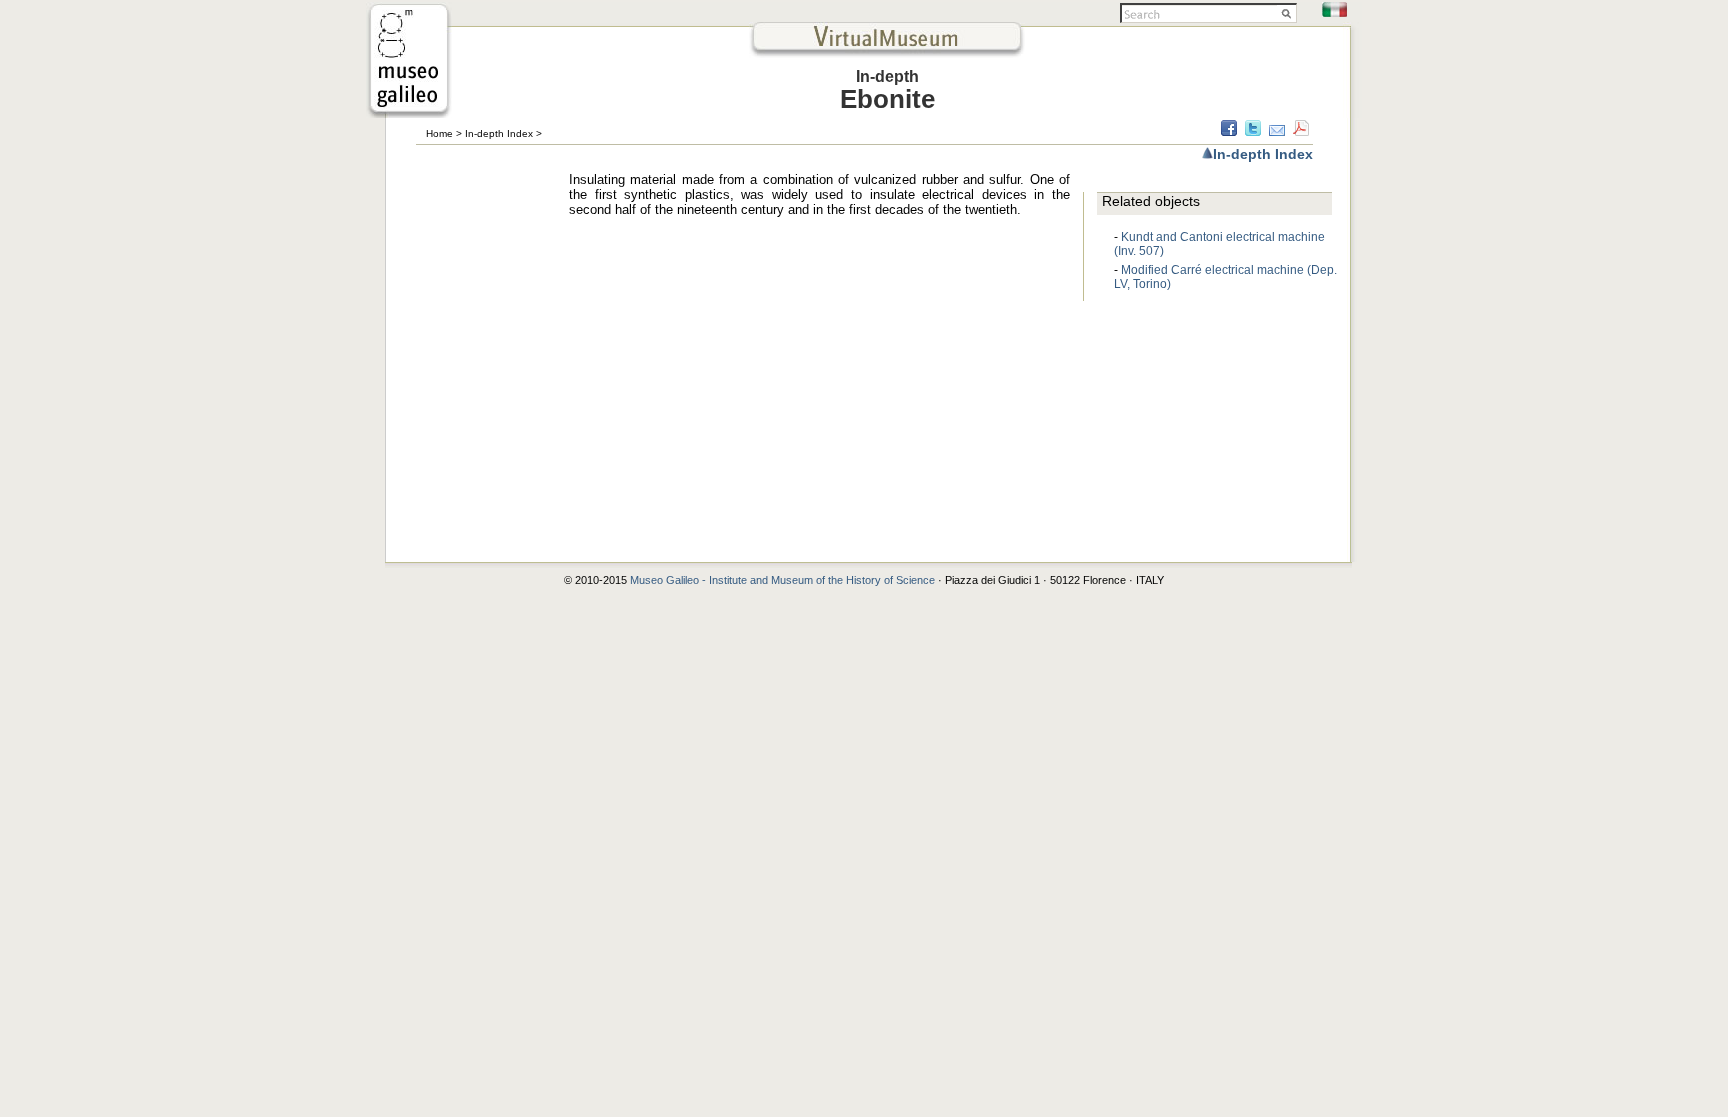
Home (439, 133)
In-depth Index (499, 133)
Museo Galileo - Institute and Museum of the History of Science (784, 580)
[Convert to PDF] (1301, 131)
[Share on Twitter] (1253, 131)
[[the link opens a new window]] (409, 112)
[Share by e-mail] (1277, 131)
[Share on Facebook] (1229, 131)
